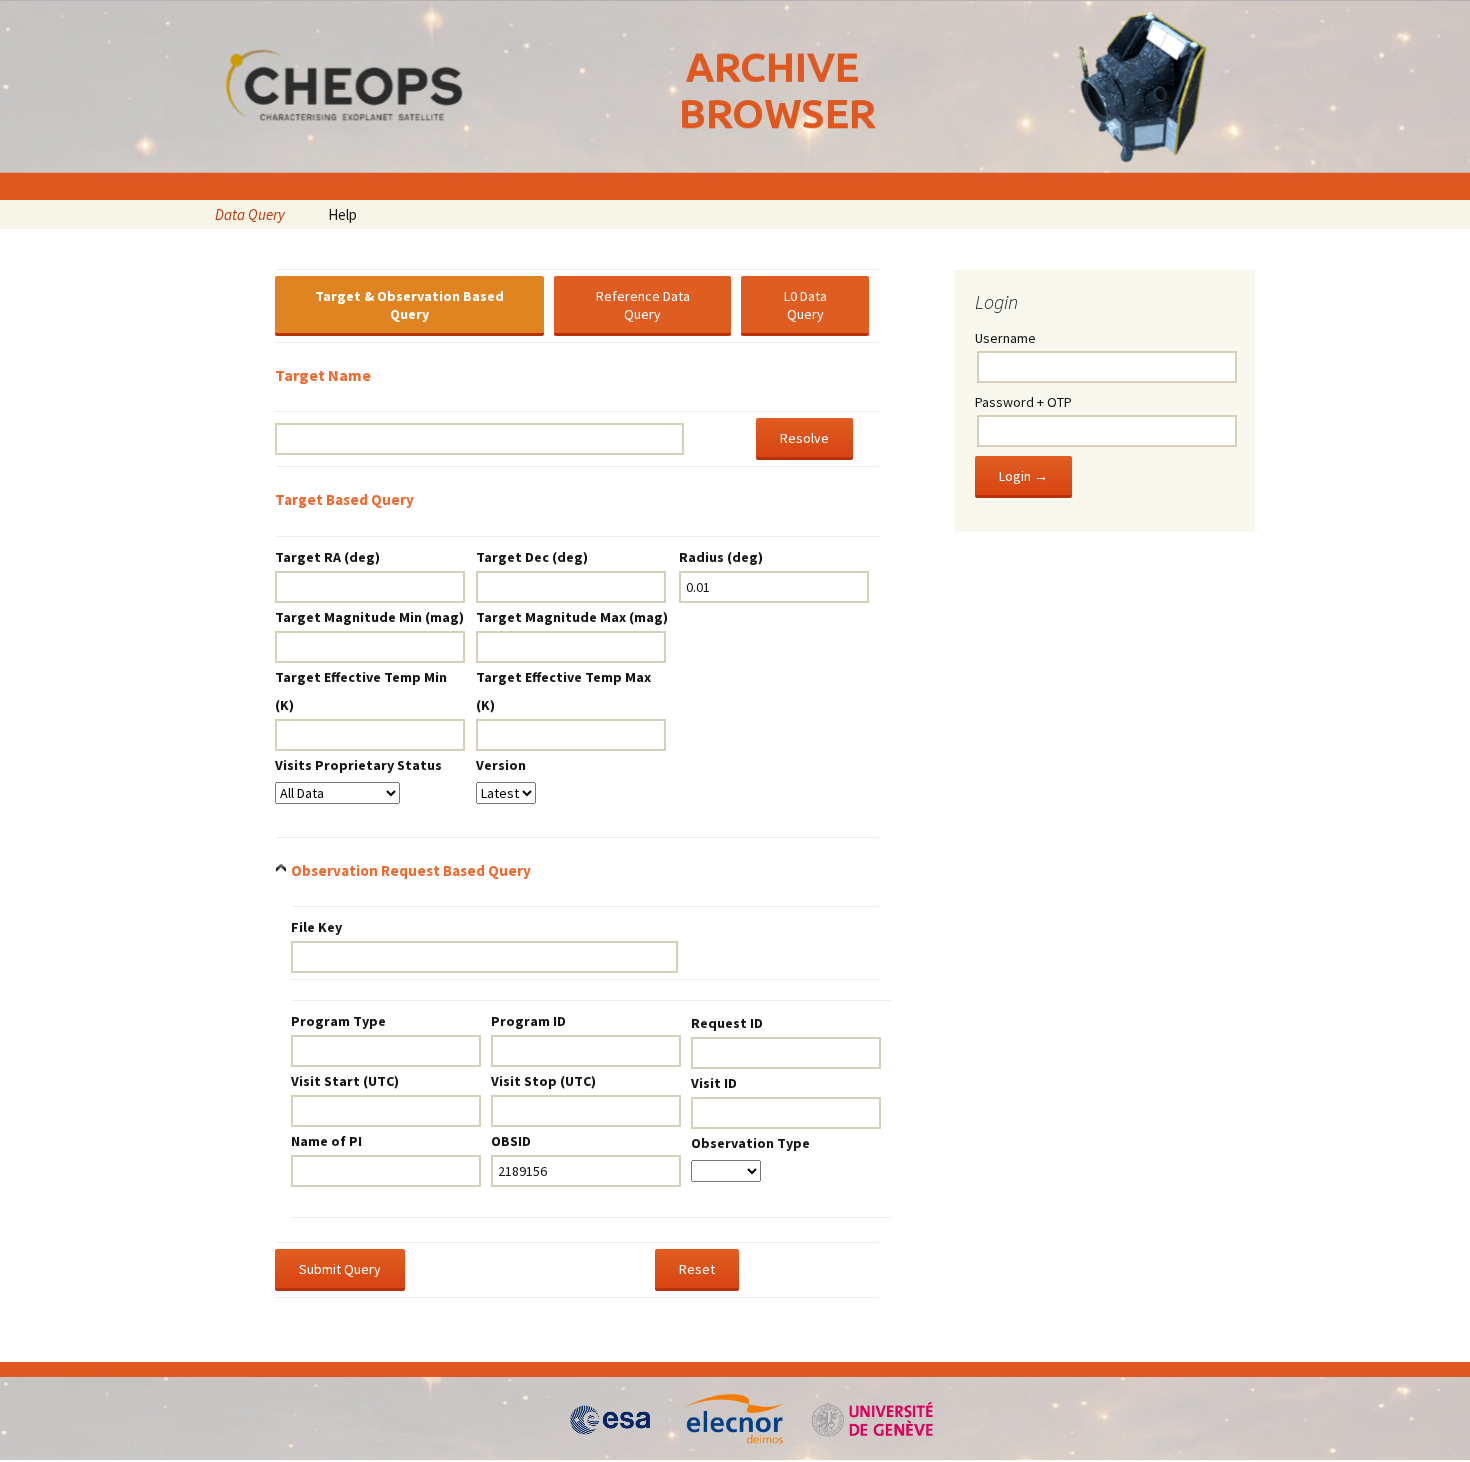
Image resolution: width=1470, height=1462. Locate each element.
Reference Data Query (643, 305)
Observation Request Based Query (411, 870)
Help (342, 214)
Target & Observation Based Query (409, 305)
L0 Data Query (805, 305)
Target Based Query (344, 499)
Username (1005, 338)
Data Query (250, 214)
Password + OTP (1023, 402)
